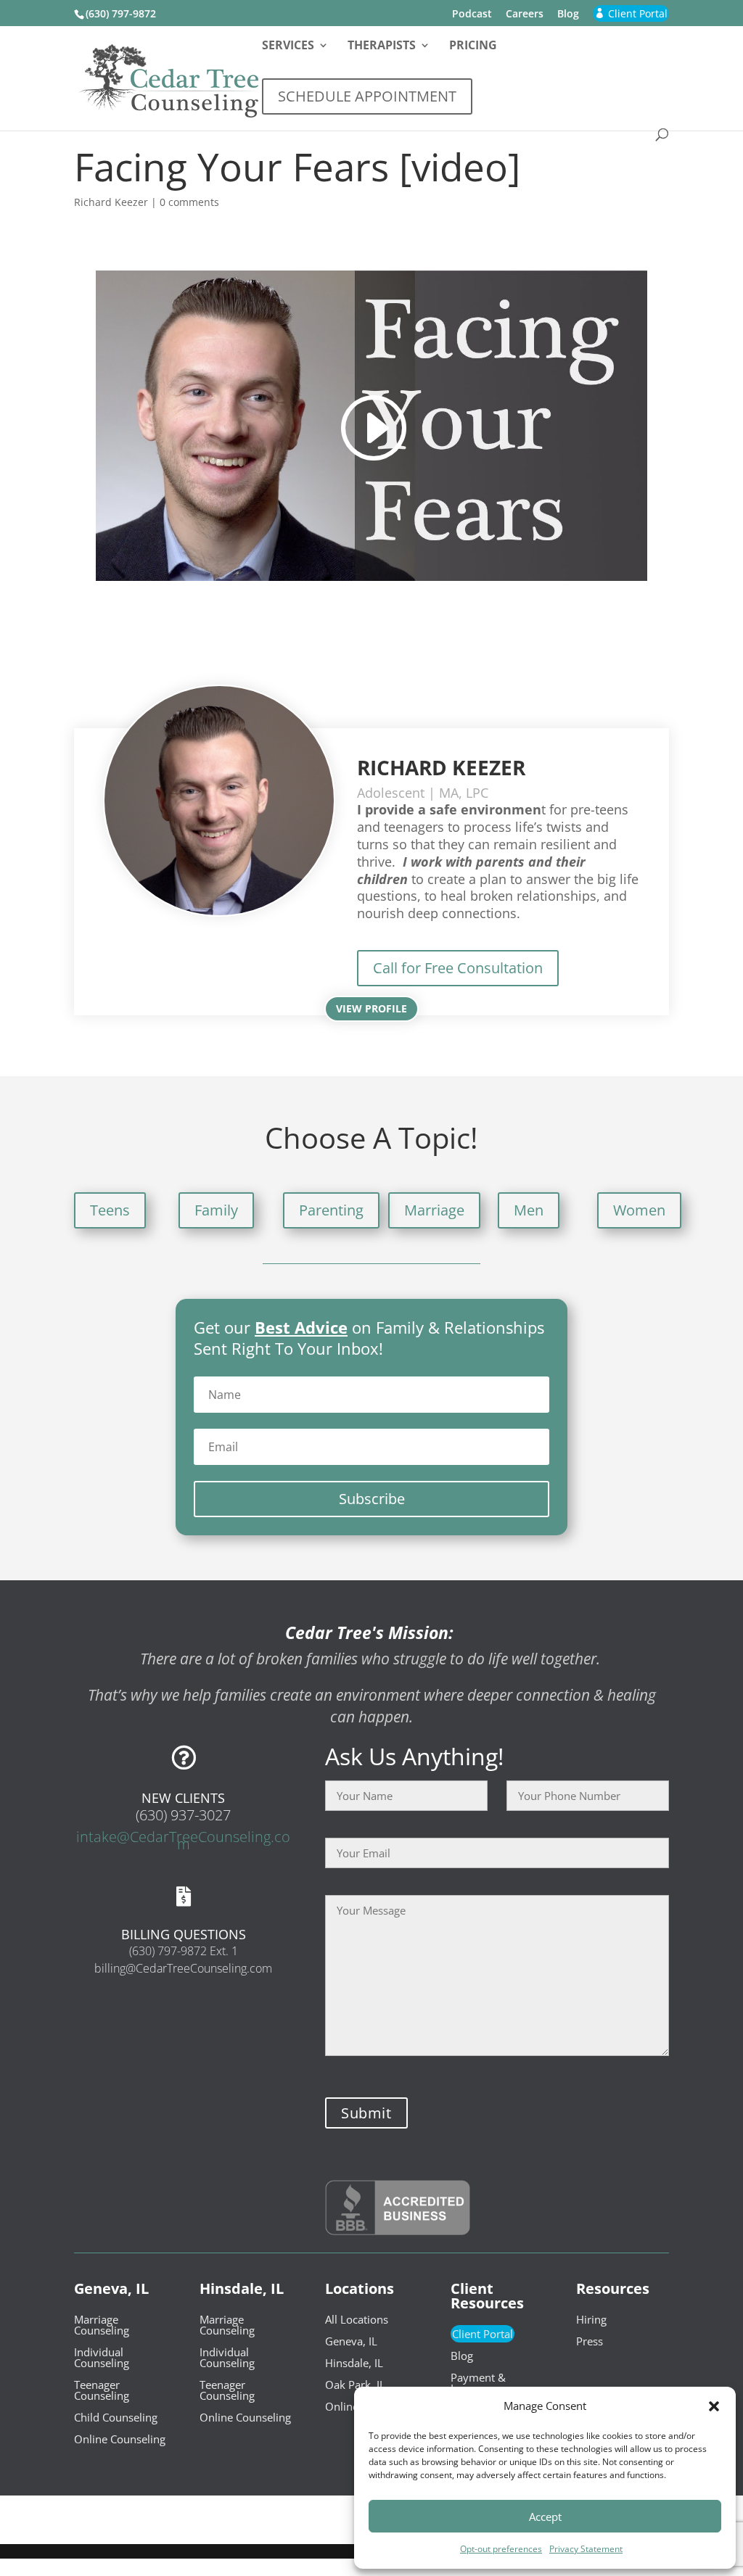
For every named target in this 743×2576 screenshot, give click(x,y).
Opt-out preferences (501, 2549)
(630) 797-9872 (121, 13)
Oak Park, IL (355, 2385)
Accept (545, 2517)
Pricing (473, 46)
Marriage (434, 1210)
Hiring (591, 2319)
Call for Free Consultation (458, 968)
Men (529, 1210)
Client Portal (483, 2334)
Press (590, 2341)
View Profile (371, 1008)
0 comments (189, 202)
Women (639, 1210)
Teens (110, 1210)
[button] (714, 2406)
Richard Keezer (111, 202)
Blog (568, 15)
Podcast (472, 15)
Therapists (382, 46)
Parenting (331, 1210)
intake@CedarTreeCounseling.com (183, 1840)
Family (216, 1210)
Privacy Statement (586, 2549)
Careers (525, 15)
